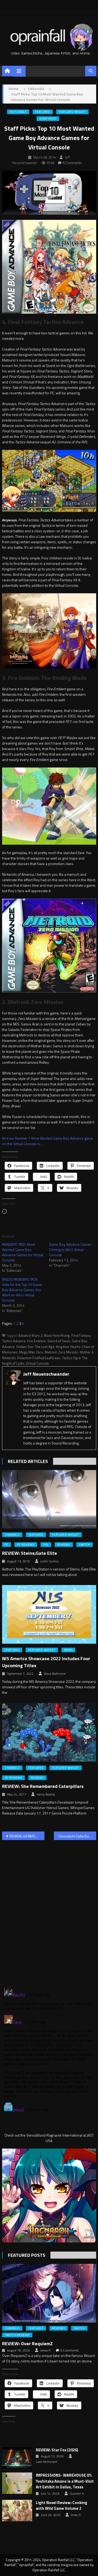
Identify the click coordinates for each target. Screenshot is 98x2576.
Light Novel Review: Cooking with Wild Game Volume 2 (62, 2506)
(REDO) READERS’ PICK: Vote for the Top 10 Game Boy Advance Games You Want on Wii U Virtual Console (22, 1290)
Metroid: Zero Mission (61, 1352)
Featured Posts (27, 2255)
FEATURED (43, 112)
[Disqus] (49, 1911)
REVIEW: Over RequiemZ (27, 2344)
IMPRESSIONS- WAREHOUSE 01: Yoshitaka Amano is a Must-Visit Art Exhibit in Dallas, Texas (65, 2481)
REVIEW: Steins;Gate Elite (30, 1553)
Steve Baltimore (55, 1674)
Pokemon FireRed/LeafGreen (39, 1358)
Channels (12, 1535)
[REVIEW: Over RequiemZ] (49, 2293)
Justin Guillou (50, 1561)
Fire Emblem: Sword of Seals (49, 1341)
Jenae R (45, 2350)
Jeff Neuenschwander (46, 1374)
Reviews (64, 1545)
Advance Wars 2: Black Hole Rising (44, 1335)
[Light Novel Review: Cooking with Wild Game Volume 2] (17, 2511)
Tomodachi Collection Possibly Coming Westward (77, 1836)
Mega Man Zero (31, 1352)
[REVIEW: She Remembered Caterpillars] (49, 1732)
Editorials (18, 112)
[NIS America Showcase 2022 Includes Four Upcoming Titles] (49, 1614)
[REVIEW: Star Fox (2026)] (17, 2458)
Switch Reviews (17, 2335)
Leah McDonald (47, 2462)
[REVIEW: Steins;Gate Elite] (49, 1499)
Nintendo (9, 1358)
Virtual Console (37, 1363)
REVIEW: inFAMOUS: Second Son (27, 1836)
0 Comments (69, 2350)
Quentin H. (77, 2494)
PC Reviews (26, 1545)
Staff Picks (48, 119)
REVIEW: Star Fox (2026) (57, 2450)
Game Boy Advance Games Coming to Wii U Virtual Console (70, 1250)
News (68, 1650)
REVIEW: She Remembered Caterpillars (43, 1786)
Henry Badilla (46, 1794)
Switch (85, 1545)
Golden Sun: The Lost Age (35, 1347)
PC (7, 1545)
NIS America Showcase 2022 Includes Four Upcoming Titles (46, 1662)
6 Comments (72, 163)
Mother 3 (87, 1352)
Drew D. (76, 2515)
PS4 (46, 1545)
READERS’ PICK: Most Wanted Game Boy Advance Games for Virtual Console (23, 1252)
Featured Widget (72, 112)
